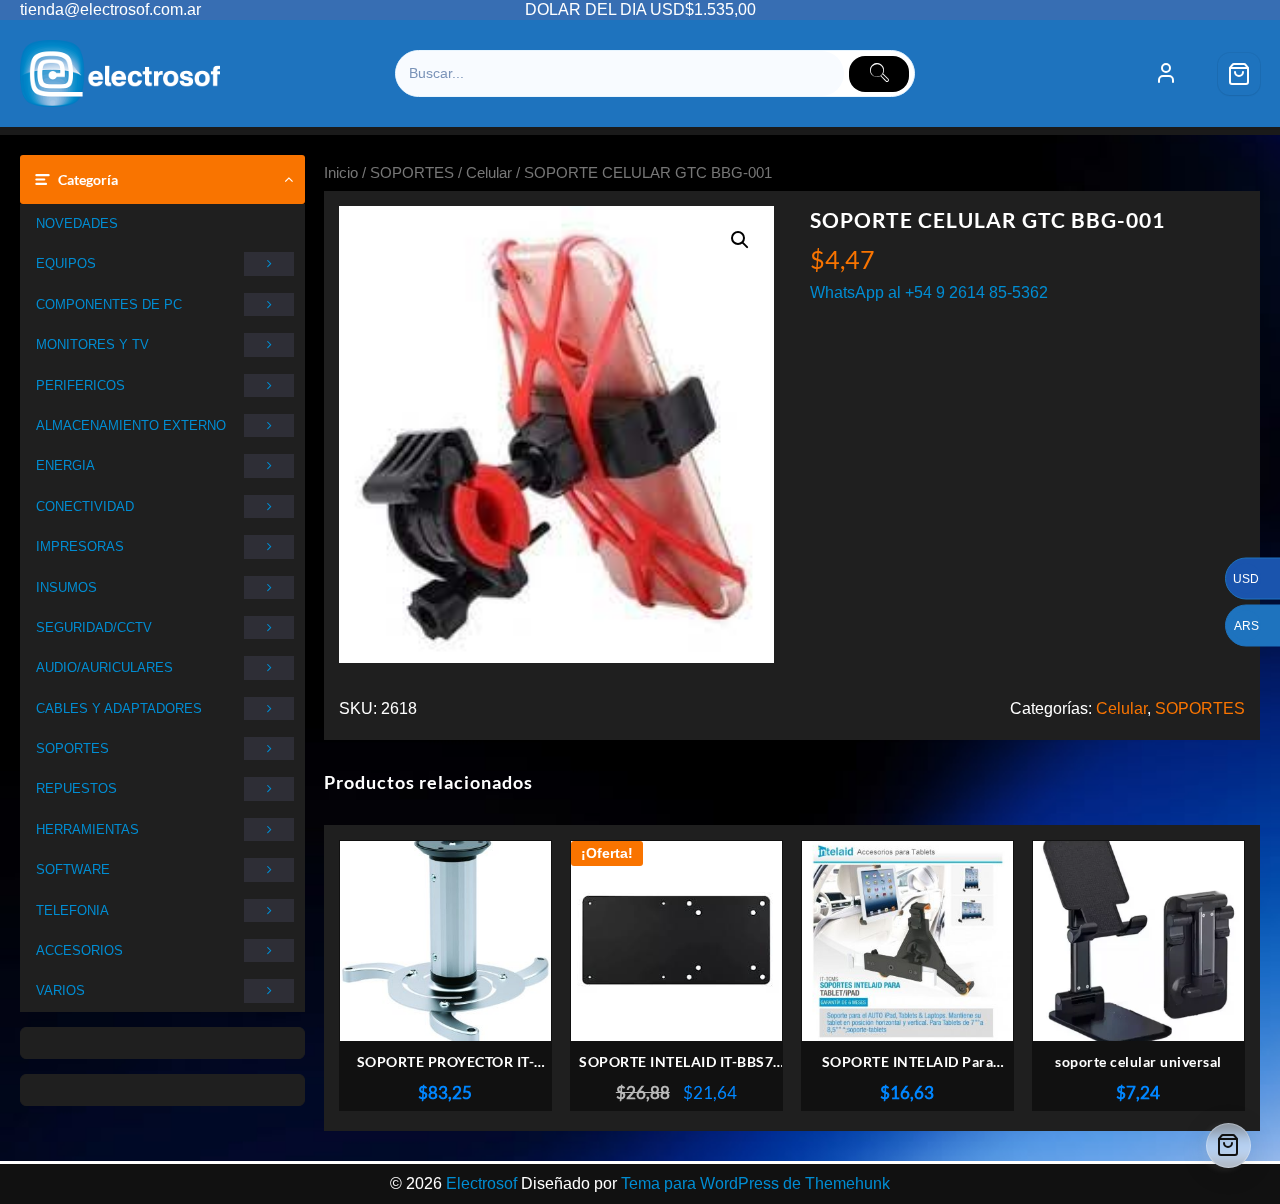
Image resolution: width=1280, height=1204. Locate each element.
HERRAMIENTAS (87, 829)
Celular (489, 173)
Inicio (341, 173)
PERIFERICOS (80, 385)
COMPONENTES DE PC (109, 304)
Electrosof (481, 1183)
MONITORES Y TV (92, 344)
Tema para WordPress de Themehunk (755, 1183)
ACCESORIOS (79, 950)
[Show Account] (1166, 74)
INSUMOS (66, 587)
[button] (740, 240)
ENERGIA (65, 465)
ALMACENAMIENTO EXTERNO (131, 425)
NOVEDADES (77, 223)
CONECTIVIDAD (85, 506)
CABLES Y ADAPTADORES (119, 708)
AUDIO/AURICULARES (104, 667)
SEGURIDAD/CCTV (94, 627)
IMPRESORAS (80, 546)
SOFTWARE (73, 869)
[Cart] (1239, 74)
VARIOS (60, 990)
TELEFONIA (72, 910)
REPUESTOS (76, 788)
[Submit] (879, 74)
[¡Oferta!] (676, 941)
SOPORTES (72, 748)
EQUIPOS (66, 263)
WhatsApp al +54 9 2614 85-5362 (929, 292)
